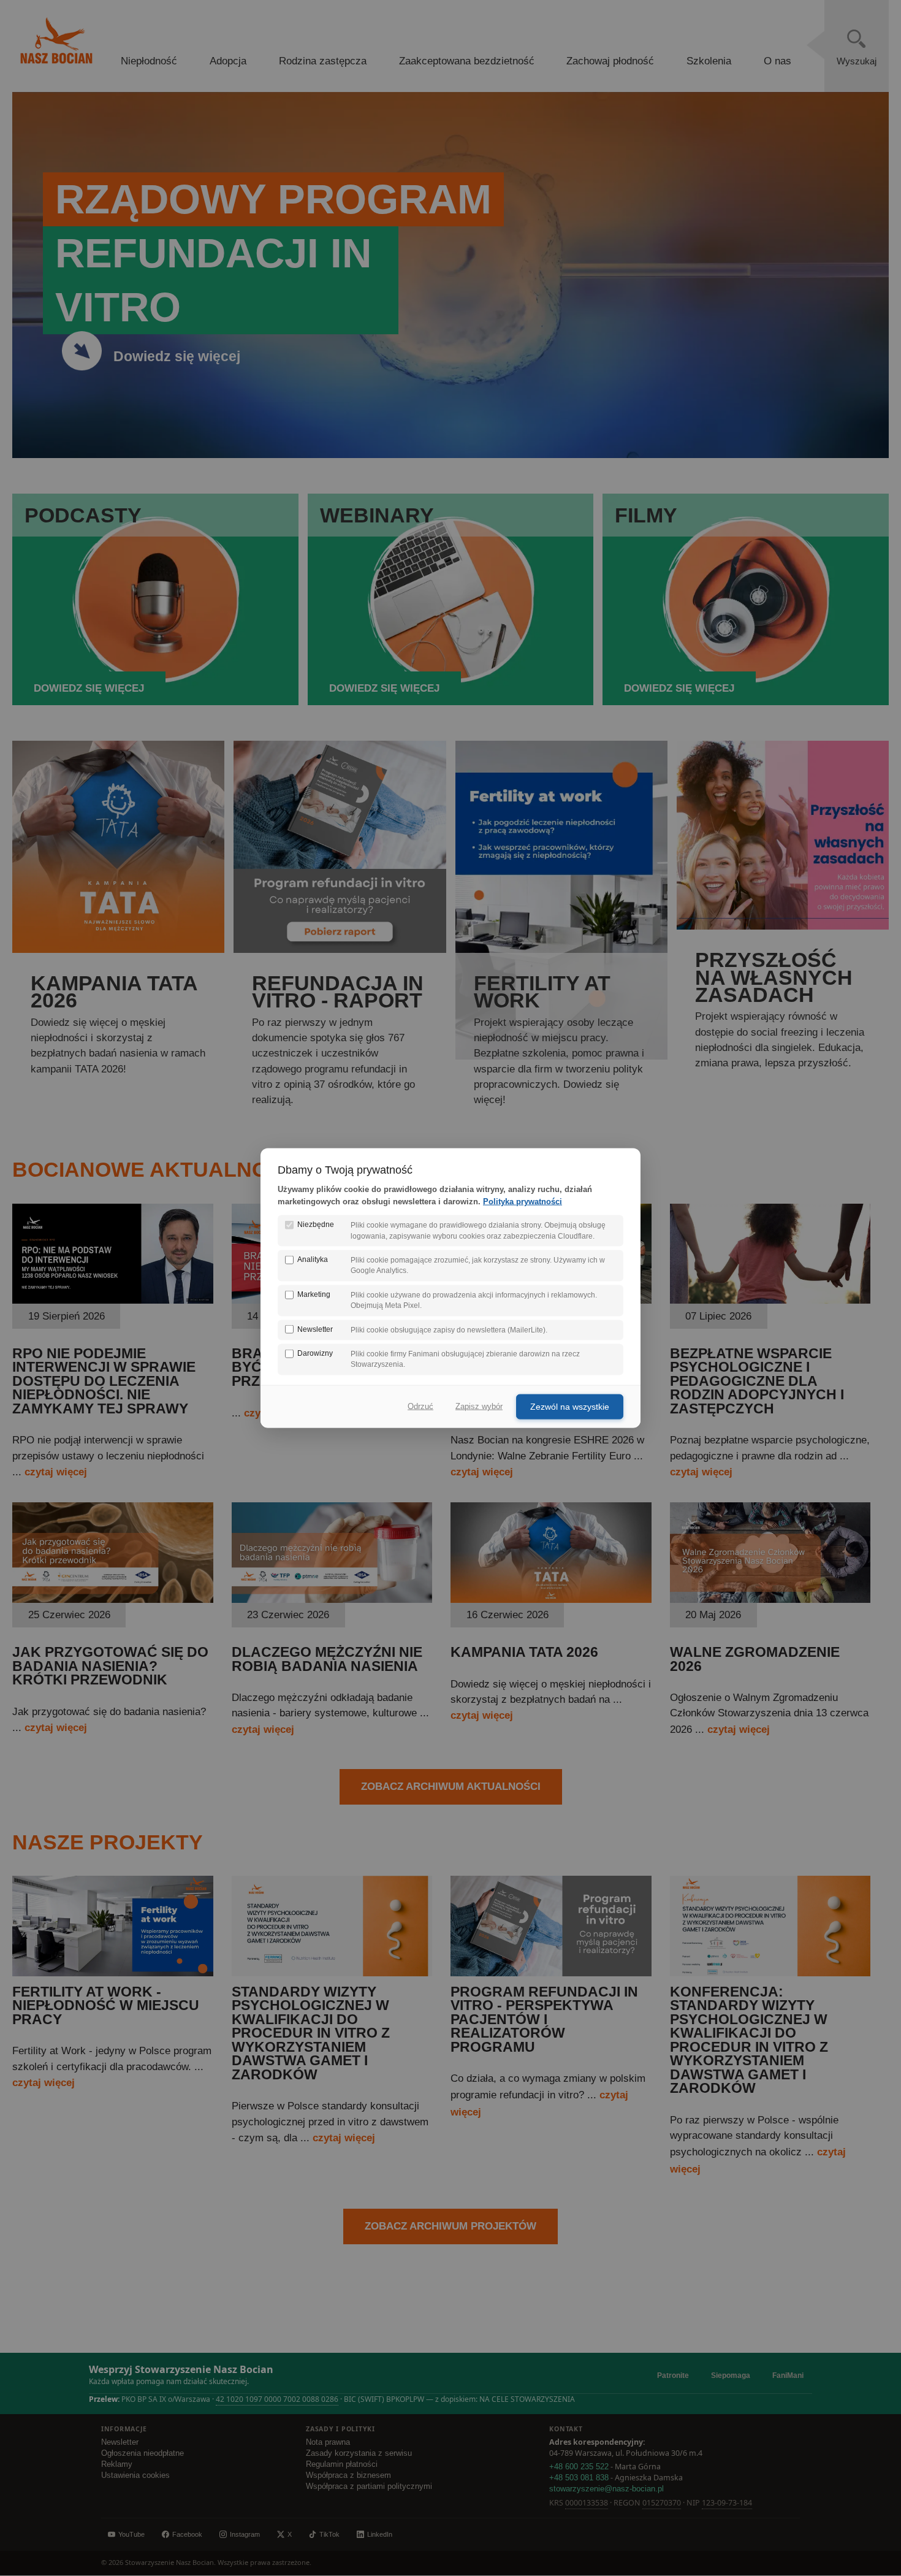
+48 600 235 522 (579, 2467)
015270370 (662, 2503)
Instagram (245, 2534)
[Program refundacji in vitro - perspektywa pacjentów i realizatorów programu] (551, 1973)
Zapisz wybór (479, 1406)
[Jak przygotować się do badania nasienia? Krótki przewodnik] (113, 1599)
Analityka (313, 1259)
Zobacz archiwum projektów (450, 2226)
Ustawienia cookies (135, 2475)
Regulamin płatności (342, 2464)
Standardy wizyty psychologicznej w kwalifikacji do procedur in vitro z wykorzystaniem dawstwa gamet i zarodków (311, 2033)
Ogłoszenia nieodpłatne (143, 2453)
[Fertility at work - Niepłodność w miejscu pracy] (113, 1973)
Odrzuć (420, 1406)
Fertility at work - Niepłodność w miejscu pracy (106, 2006)
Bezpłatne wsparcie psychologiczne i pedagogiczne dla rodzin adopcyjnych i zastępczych (757, 1381)
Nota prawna (328, 2442)
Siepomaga (731, 2375)
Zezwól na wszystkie (570, 1406)
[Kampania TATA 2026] (551, 1599)
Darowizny (315, 1353)
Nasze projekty (108, 1842)
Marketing (314, 1294)
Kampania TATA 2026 (524, 1652)
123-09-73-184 (727, 2503)
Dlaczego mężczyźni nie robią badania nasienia (327, 1659)
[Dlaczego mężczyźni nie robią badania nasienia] (332, 1599)
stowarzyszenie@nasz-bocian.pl (606, 2489)
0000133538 (587, 2503)
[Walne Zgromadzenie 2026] (770, 1599)
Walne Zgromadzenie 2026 (755, 1659)
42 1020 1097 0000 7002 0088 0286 (277, 2399)
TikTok (329, 2534)
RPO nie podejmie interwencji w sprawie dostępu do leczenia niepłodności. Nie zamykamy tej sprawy (104, 1381)
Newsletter (120, 2442)
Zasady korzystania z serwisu (359, 2453)
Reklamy (117, 2464)
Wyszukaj (857, 61)
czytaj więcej (56, 1472)
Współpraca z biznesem (348, 2475)
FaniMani (788, 2375)
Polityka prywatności (523, 1202)
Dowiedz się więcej (177, 357)
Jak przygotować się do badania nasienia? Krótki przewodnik (110, 1666)
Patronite (673, 2375)
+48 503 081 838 (579, 2478)
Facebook (187, 2534)
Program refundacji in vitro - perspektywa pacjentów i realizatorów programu (544, 2020)
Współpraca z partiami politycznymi (369, 2486)
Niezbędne (316, 1225)
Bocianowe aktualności (158, 1169)
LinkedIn (380, 2534)
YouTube (131, 2534)
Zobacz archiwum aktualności (451, 1787)
